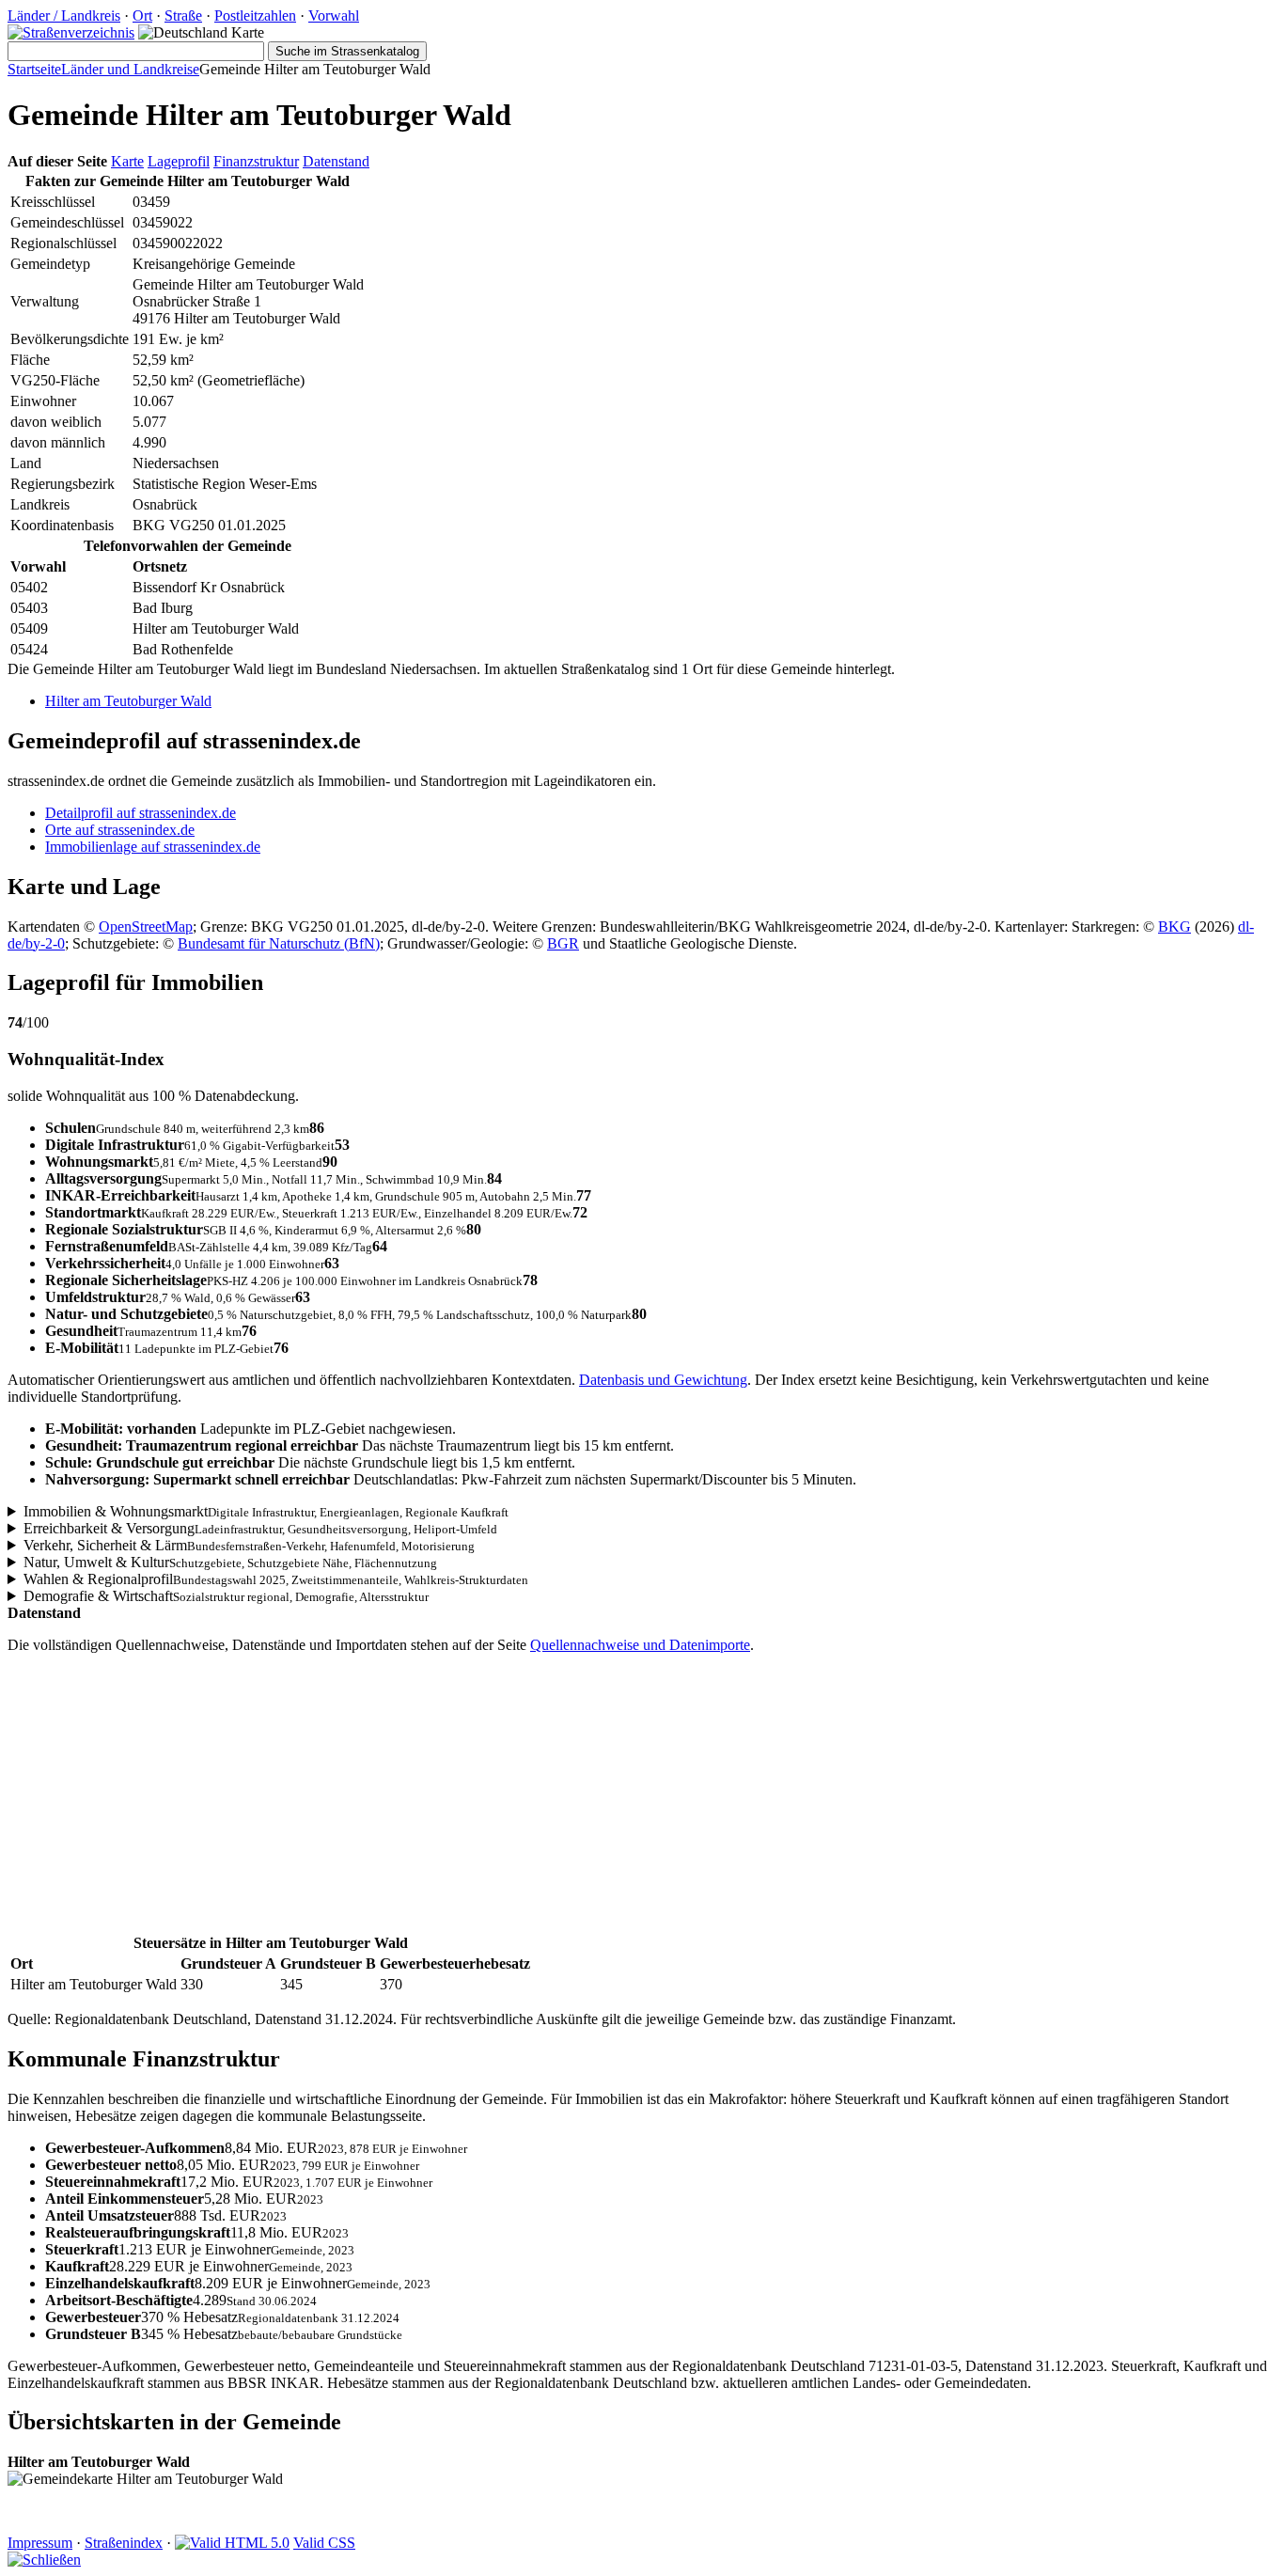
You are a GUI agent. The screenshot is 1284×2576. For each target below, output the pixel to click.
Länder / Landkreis (64, 16)
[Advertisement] (572, 1800)
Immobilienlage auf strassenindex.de (153, 847)
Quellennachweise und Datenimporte (640, 1645)
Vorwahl (334, 16)
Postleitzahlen (255, 16)
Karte (127, 161)
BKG (1174, 927)
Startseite (34, 69)
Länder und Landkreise (130, 69)
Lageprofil (179, 161)
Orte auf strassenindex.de (120, 830)
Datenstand (336, 161)
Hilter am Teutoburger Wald (128, 701)
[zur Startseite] (71, 32)
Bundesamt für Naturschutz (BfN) (279, 943)
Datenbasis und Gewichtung (663, 1380)
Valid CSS (324, 2543)
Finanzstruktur (256, 161)
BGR (563, 943)
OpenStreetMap (146, 927)
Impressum (40, 2543)
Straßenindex (124, 2543)
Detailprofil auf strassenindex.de (141, 813)
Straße (183, 16)
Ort (142, 16)
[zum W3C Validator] (232, 2543)
